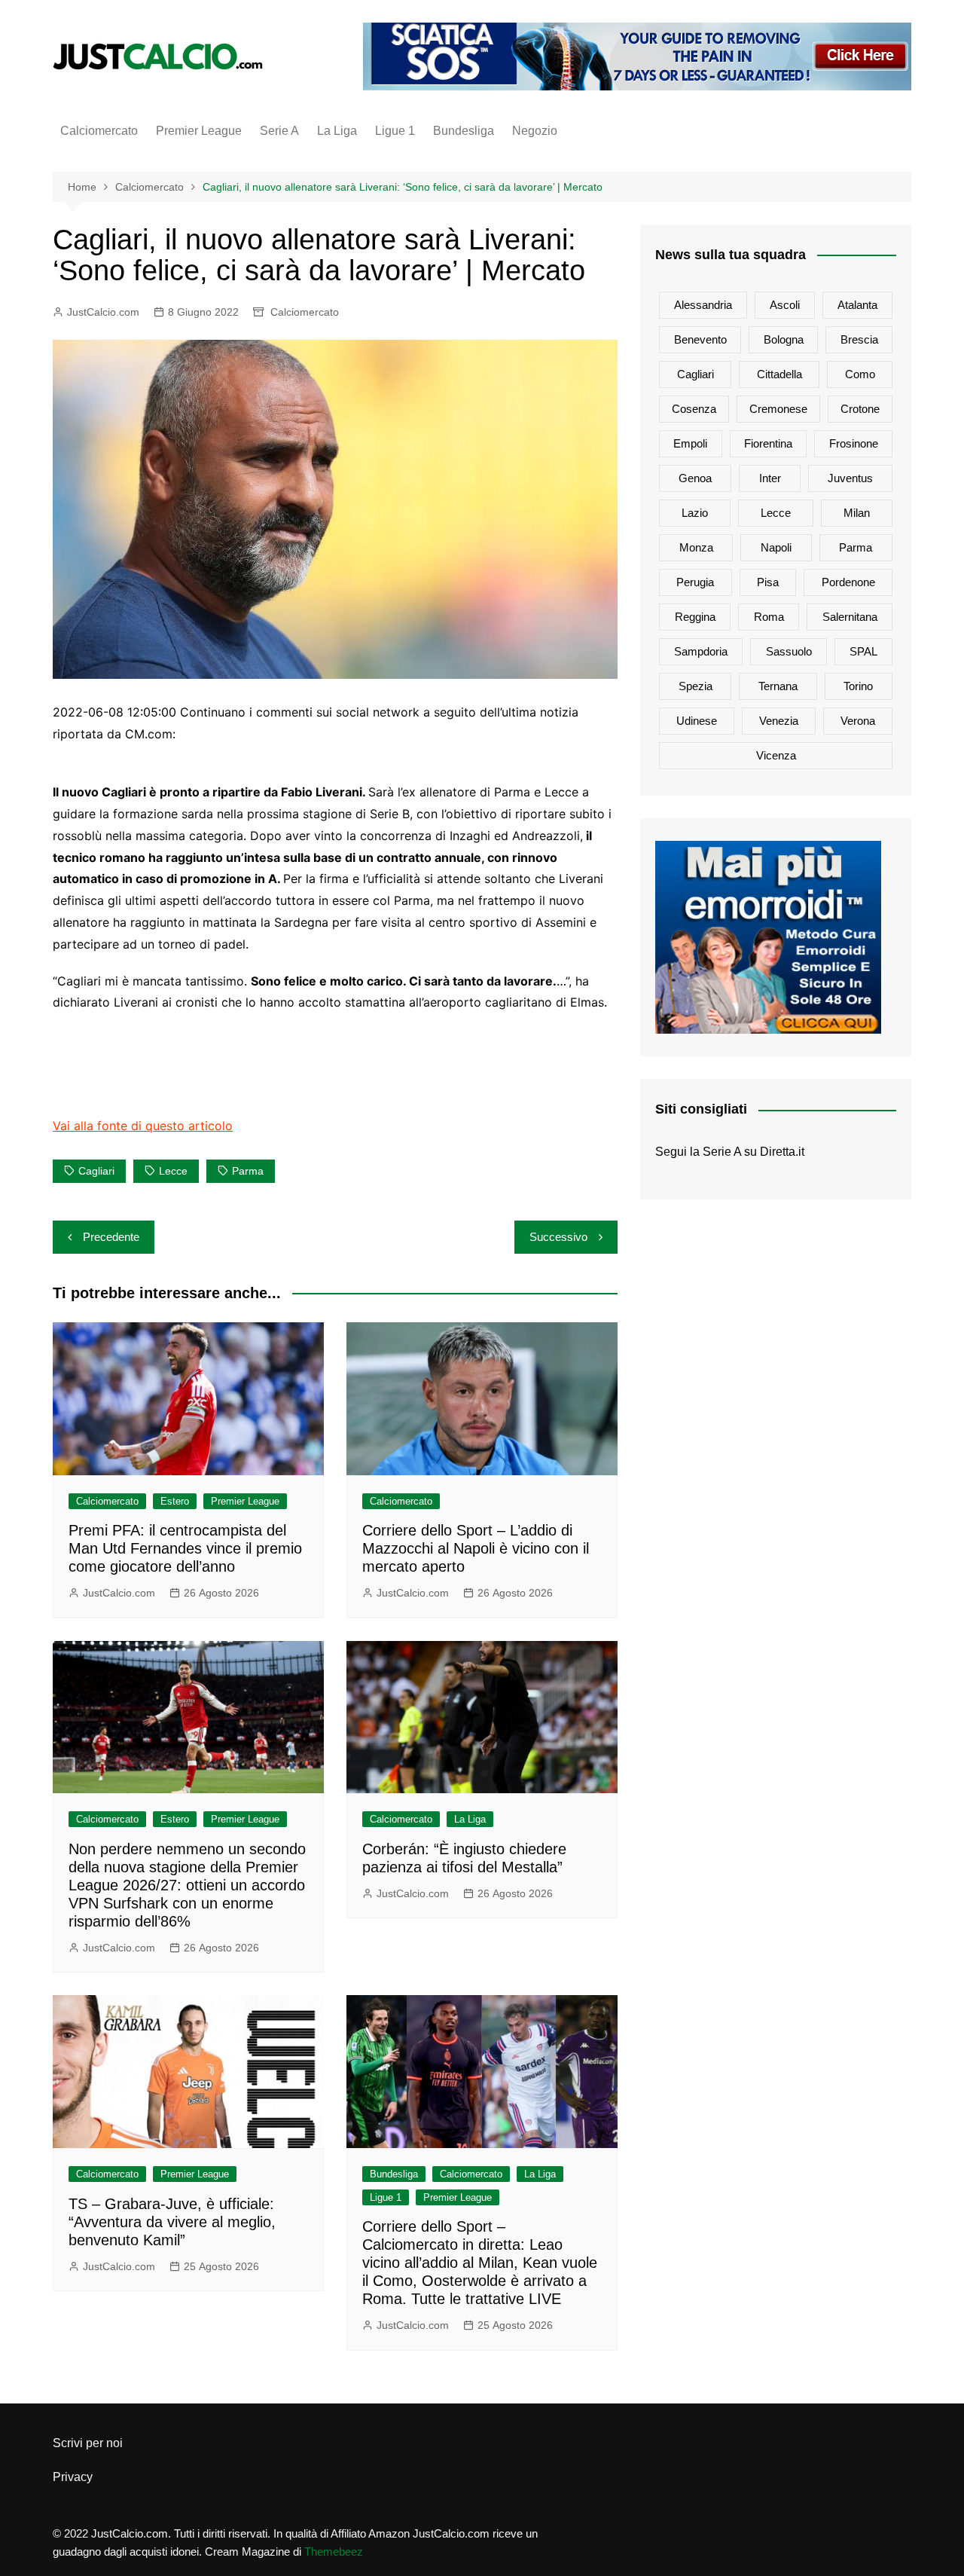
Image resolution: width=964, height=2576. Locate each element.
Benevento (700, 339)
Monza (696, 547)
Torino (858, 686)
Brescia (859, 339)
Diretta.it (782, 1152)
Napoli (776, 547)
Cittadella (779, 374)
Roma (769, 617)
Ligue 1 (395, 131)
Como (860, 374)
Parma (248, 1171)
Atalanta (857, 305)
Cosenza (694, 409)
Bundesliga (464, 131)
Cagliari (96, 1171)
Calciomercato (99, 131)
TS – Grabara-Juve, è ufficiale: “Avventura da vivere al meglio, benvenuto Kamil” (172, 2222)
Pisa (768, 582)
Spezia (696, 686)
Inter (770, 478)
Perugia (695, 582)
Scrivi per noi (88, 2443)
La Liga (337, 131)
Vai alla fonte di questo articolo (143, 1126)
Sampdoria (701, 651)
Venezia (779, 721)
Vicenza (776, 755)
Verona (858, 721)
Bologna (784, 339)
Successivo (558, 1237)
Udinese (697, 721)
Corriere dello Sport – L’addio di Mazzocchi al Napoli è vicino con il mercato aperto (476, 1548)
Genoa (695, 478)
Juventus (850, 478)
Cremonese (778, 409)
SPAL (863, 651)
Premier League (199, 131)
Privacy (73, 2477)
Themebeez (334, 2552)
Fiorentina (768, 443)
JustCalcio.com (103, 312)
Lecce (173, 1171)
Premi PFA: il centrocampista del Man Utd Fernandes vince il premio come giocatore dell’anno (185, 1548)
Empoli (690, 443)
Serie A (279, 131)
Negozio (535, 131)
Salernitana (850, 617)
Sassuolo (789, 651)
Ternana (778, 686)
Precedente (111, 1237)
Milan (857, 513)
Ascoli (785, 305)
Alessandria (703, 305)
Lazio (695, 513)
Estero (175, 1501)
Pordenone (848, 582)
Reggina (695, 617)
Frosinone (854, 443)
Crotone (860, 409)
